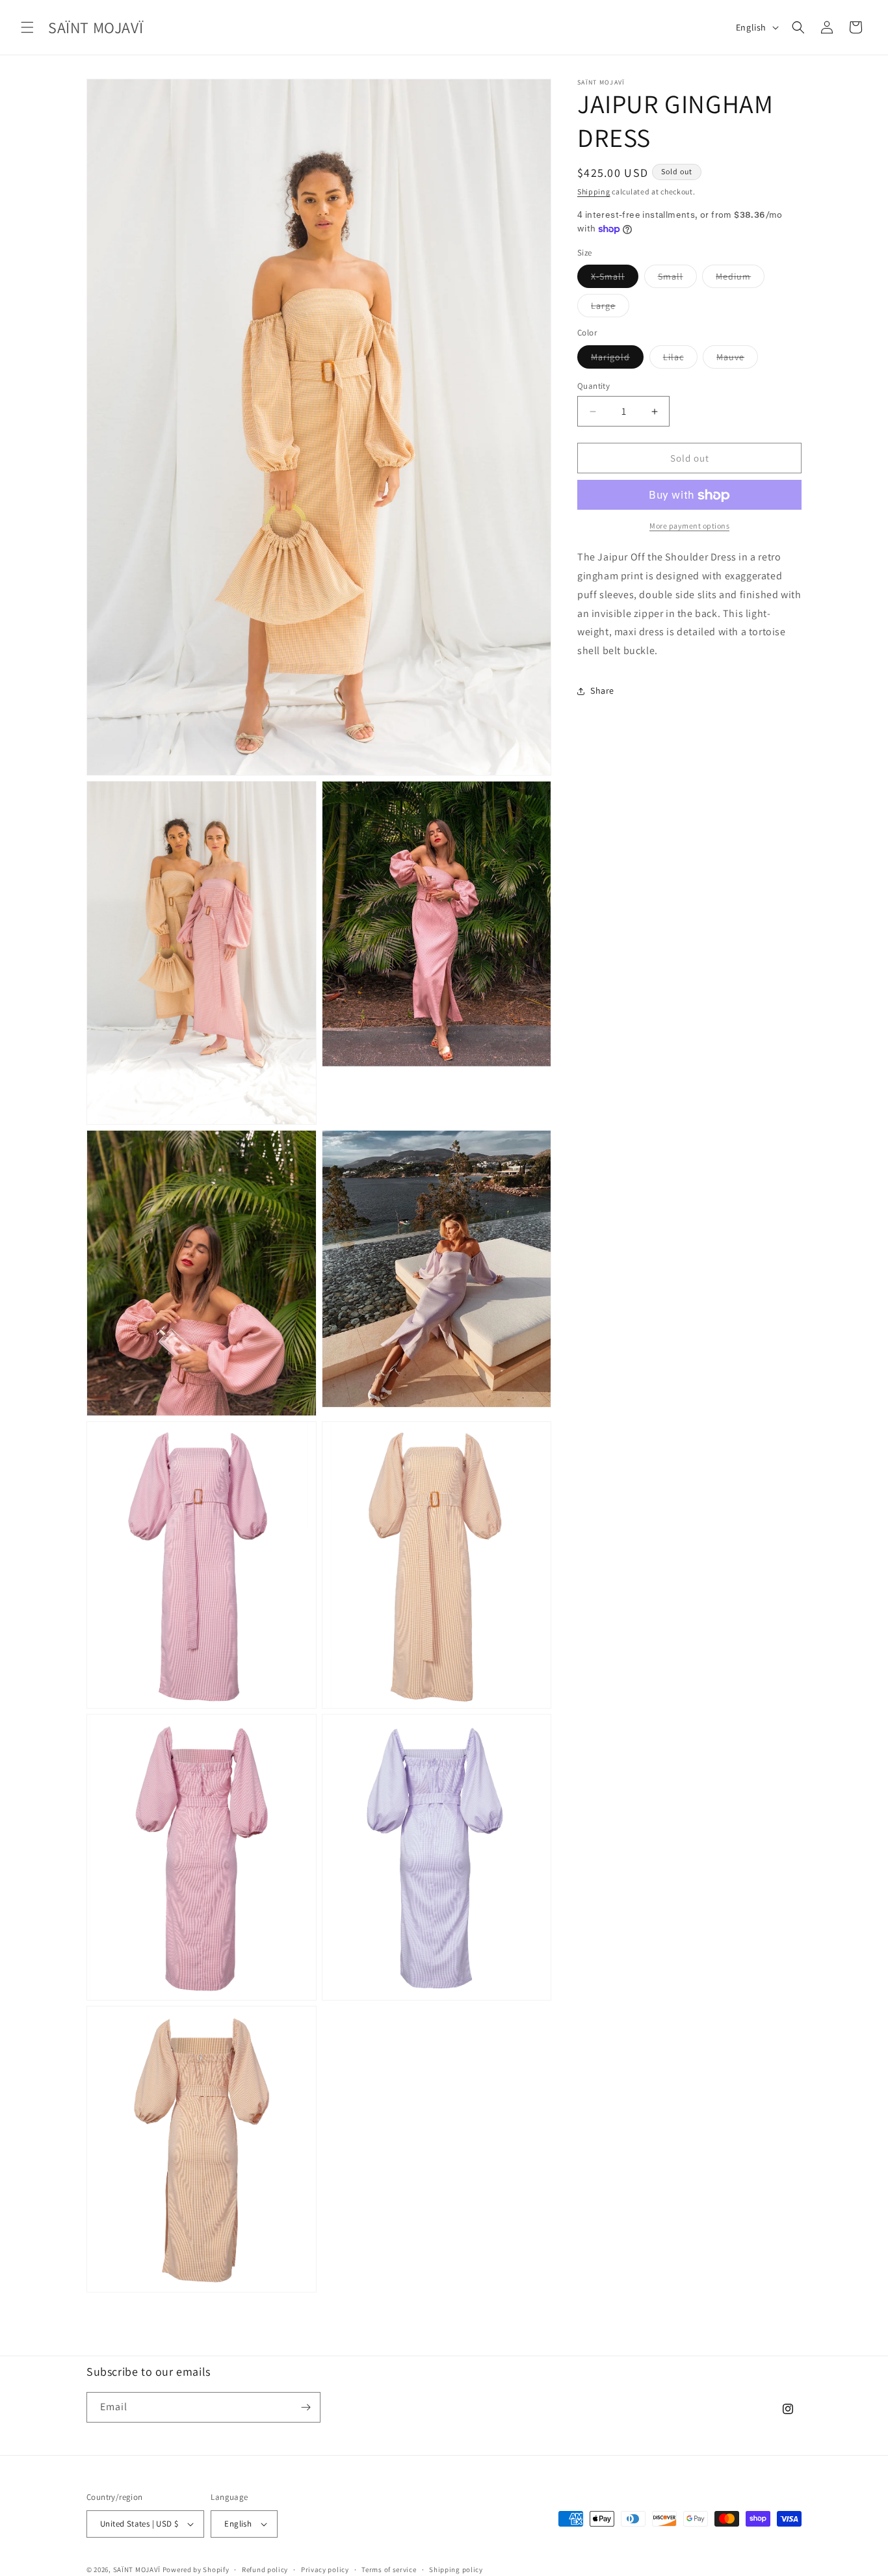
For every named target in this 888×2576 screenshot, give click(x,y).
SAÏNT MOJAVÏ (137, 2569)
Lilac (680, 360)
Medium (740, 280)
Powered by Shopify (196, 2569)
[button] (27, 27)
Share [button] (602, 691)
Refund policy (265, 2569)
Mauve (737, 360)
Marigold (617, 360)
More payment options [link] (689, 526)
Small (677, 280)
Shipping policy (456, 2569)
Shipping (594, 191)
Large (610, 309)
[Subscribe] (306, 2407)
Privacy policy (325, 2569)
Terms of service (389, 2569)
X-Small (615, 280)
